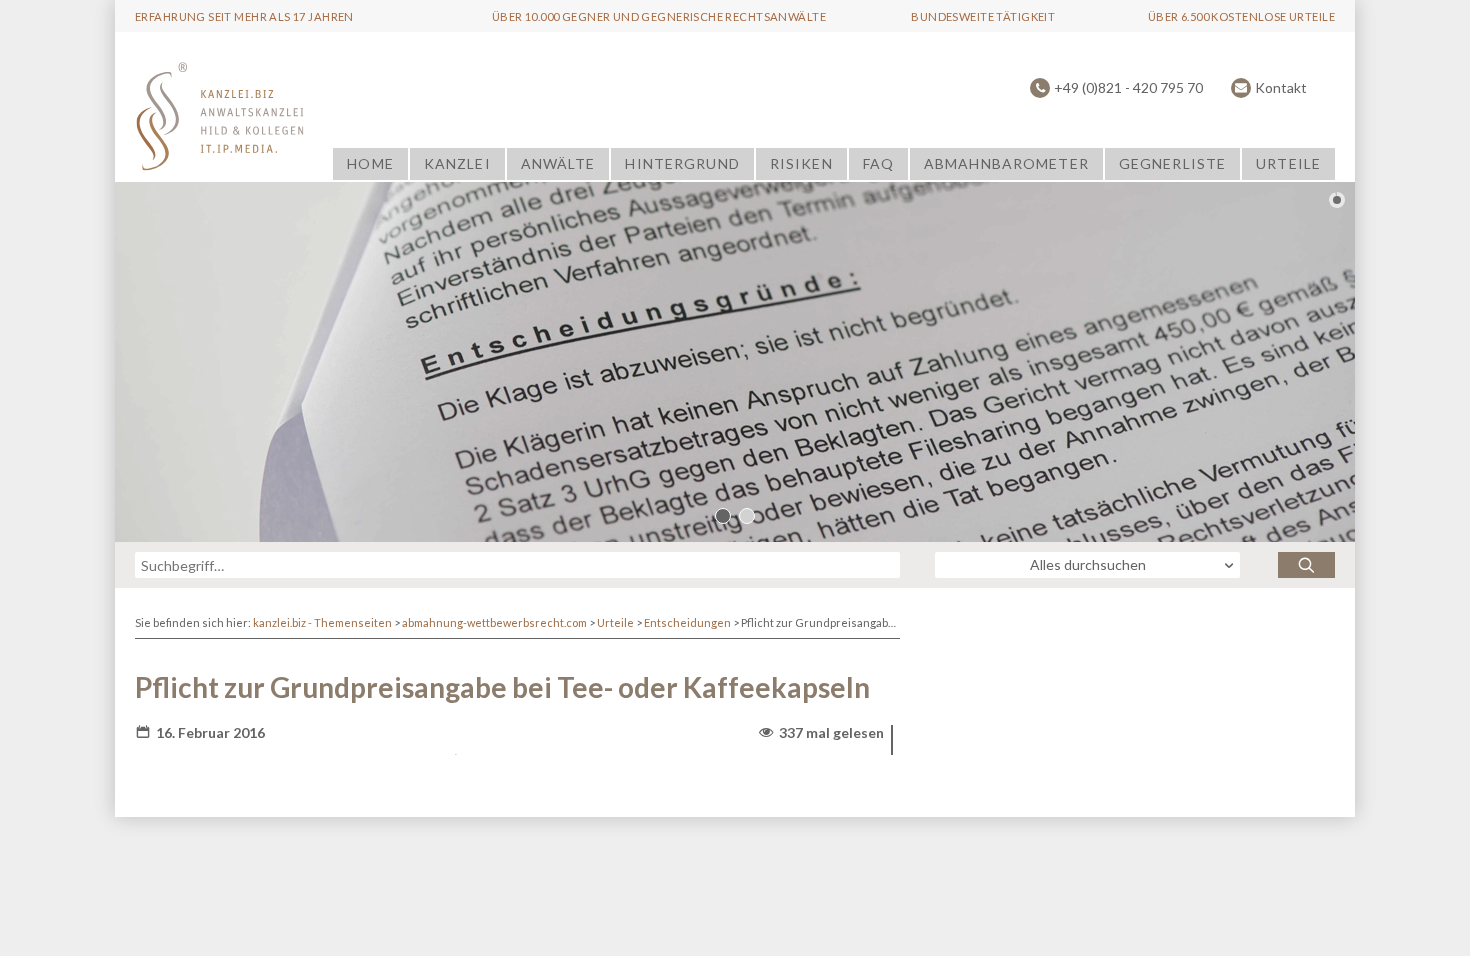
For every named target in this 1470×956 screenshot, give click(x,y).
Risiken (801, 163)
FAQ (878, 163)
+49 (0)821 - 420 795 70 (1128, 87)
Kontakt (1281, 87)
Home (370, 163)
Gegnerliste (1172, 163)
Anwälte (558, 163)
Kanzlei (457, 163)
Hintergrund (682, 163)
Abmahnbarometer (1006, 163)
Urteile (1288, 163)
